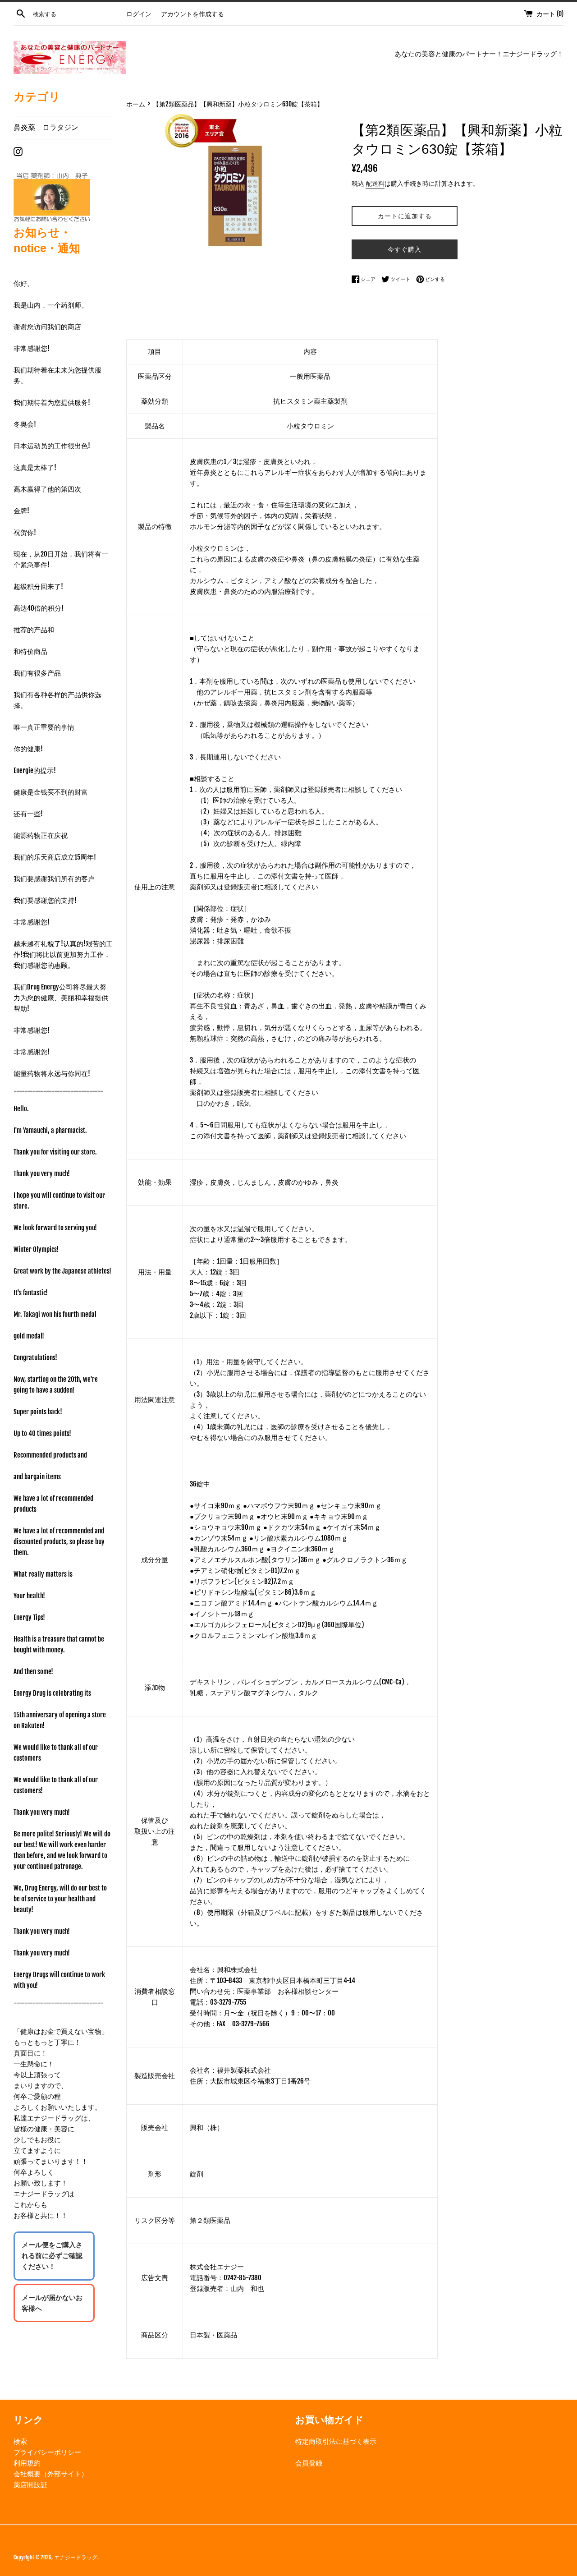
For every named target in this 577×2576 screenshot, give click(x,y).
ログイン (139, 14)
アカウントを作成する (192, 14)
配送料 (375, 183)
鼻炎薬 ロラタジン (46, 127)
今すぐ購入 (405, 249)
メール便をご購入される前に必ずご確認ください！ (52, 2256)
